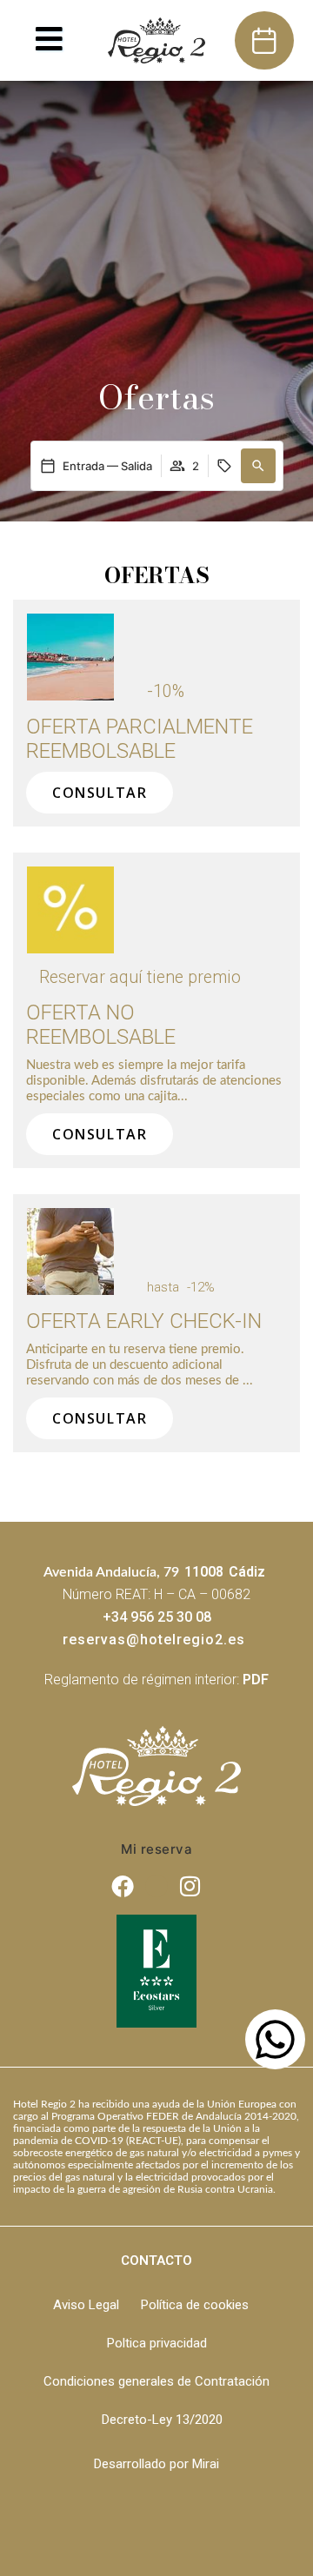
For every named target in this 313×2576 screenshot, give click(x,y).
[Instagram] (190, 1886)
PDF (256, 1680)
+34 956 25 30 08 (157, 1617)
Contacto (156, 2261)
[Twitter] (156, 1886)
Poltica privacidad (157, 2343)
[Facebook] (123, 1886)
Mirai (206, 2464)
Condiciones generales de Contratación (156, 2381)
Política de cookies (195, 2305)
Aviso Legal (86, 2305)
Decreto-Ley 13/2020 (162, 2420)
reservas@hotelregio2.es (154, 1640)
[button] (258, 466)
